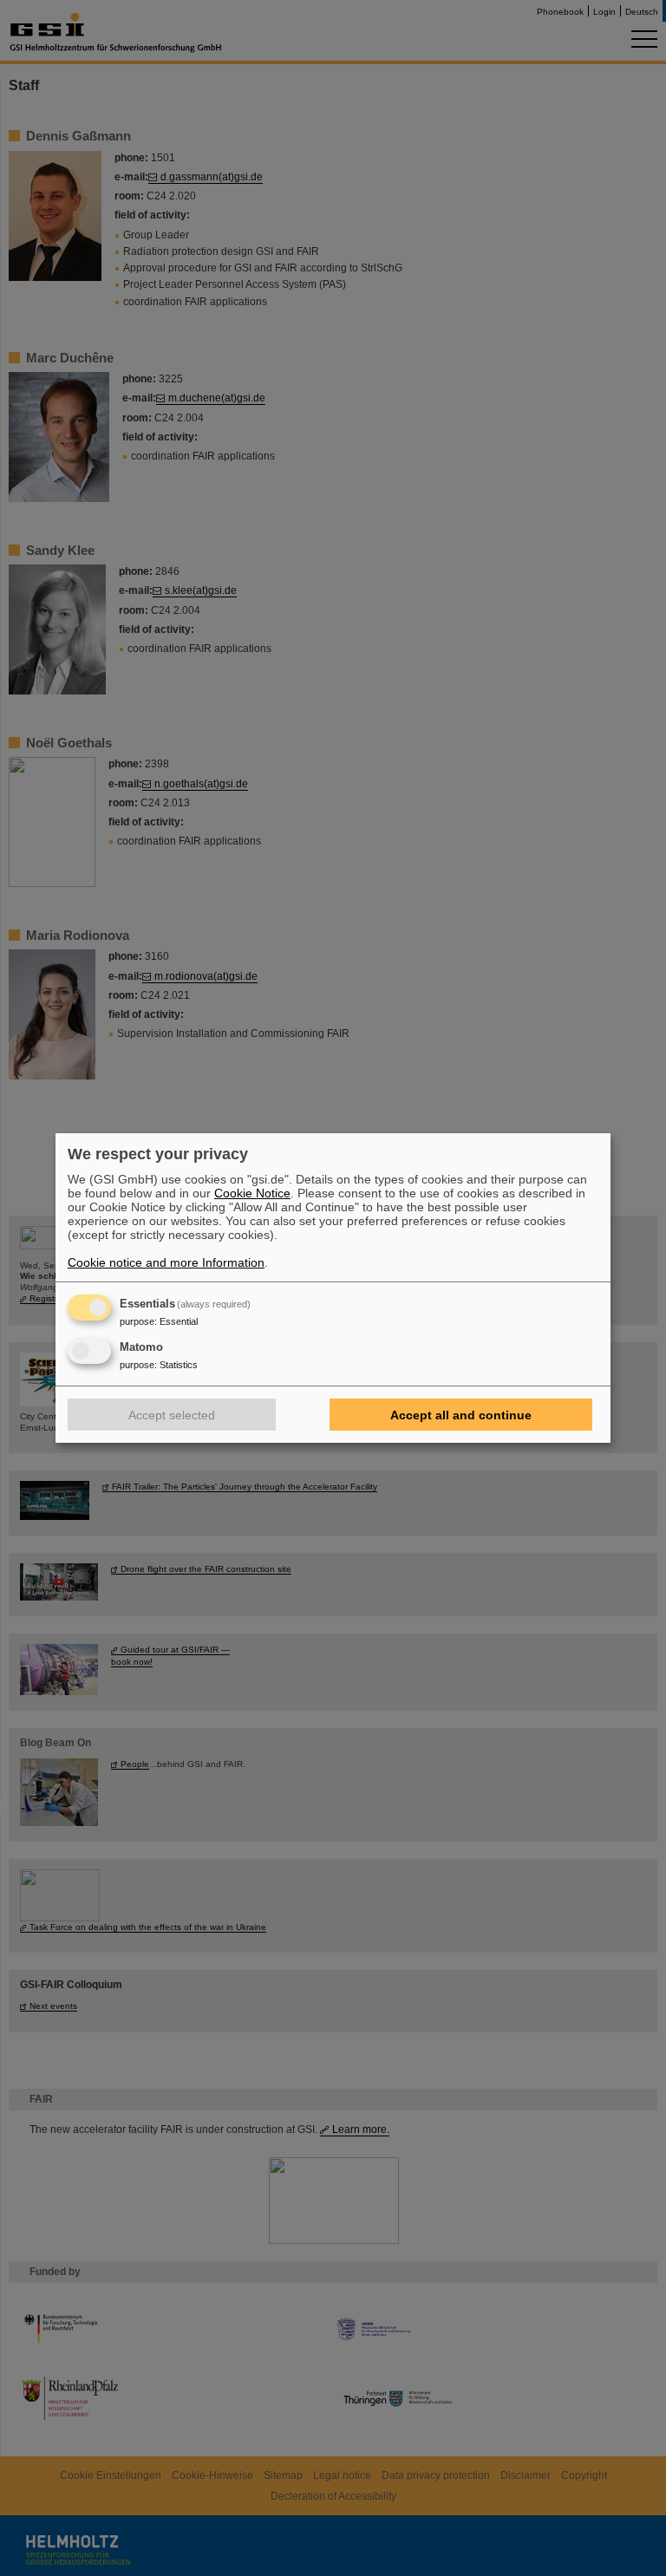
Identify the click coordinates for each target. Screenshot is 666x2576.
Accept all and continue (461, 1415)
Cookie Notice (252, 1193)
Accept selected (172, 1415)
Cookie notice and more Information (166, 1262)
